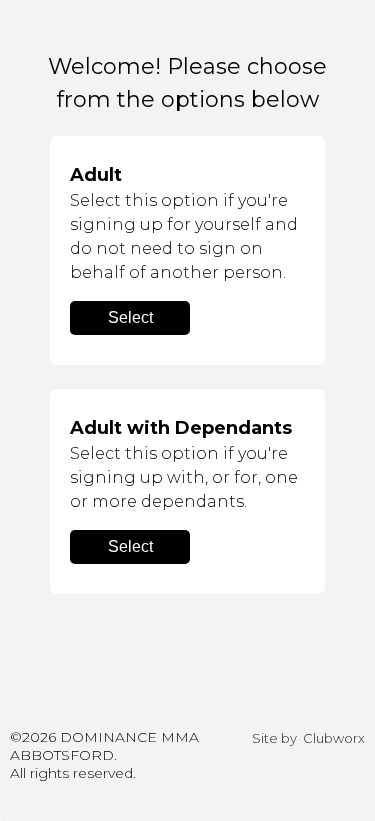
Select (130, 317)
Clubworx (334, 738)
